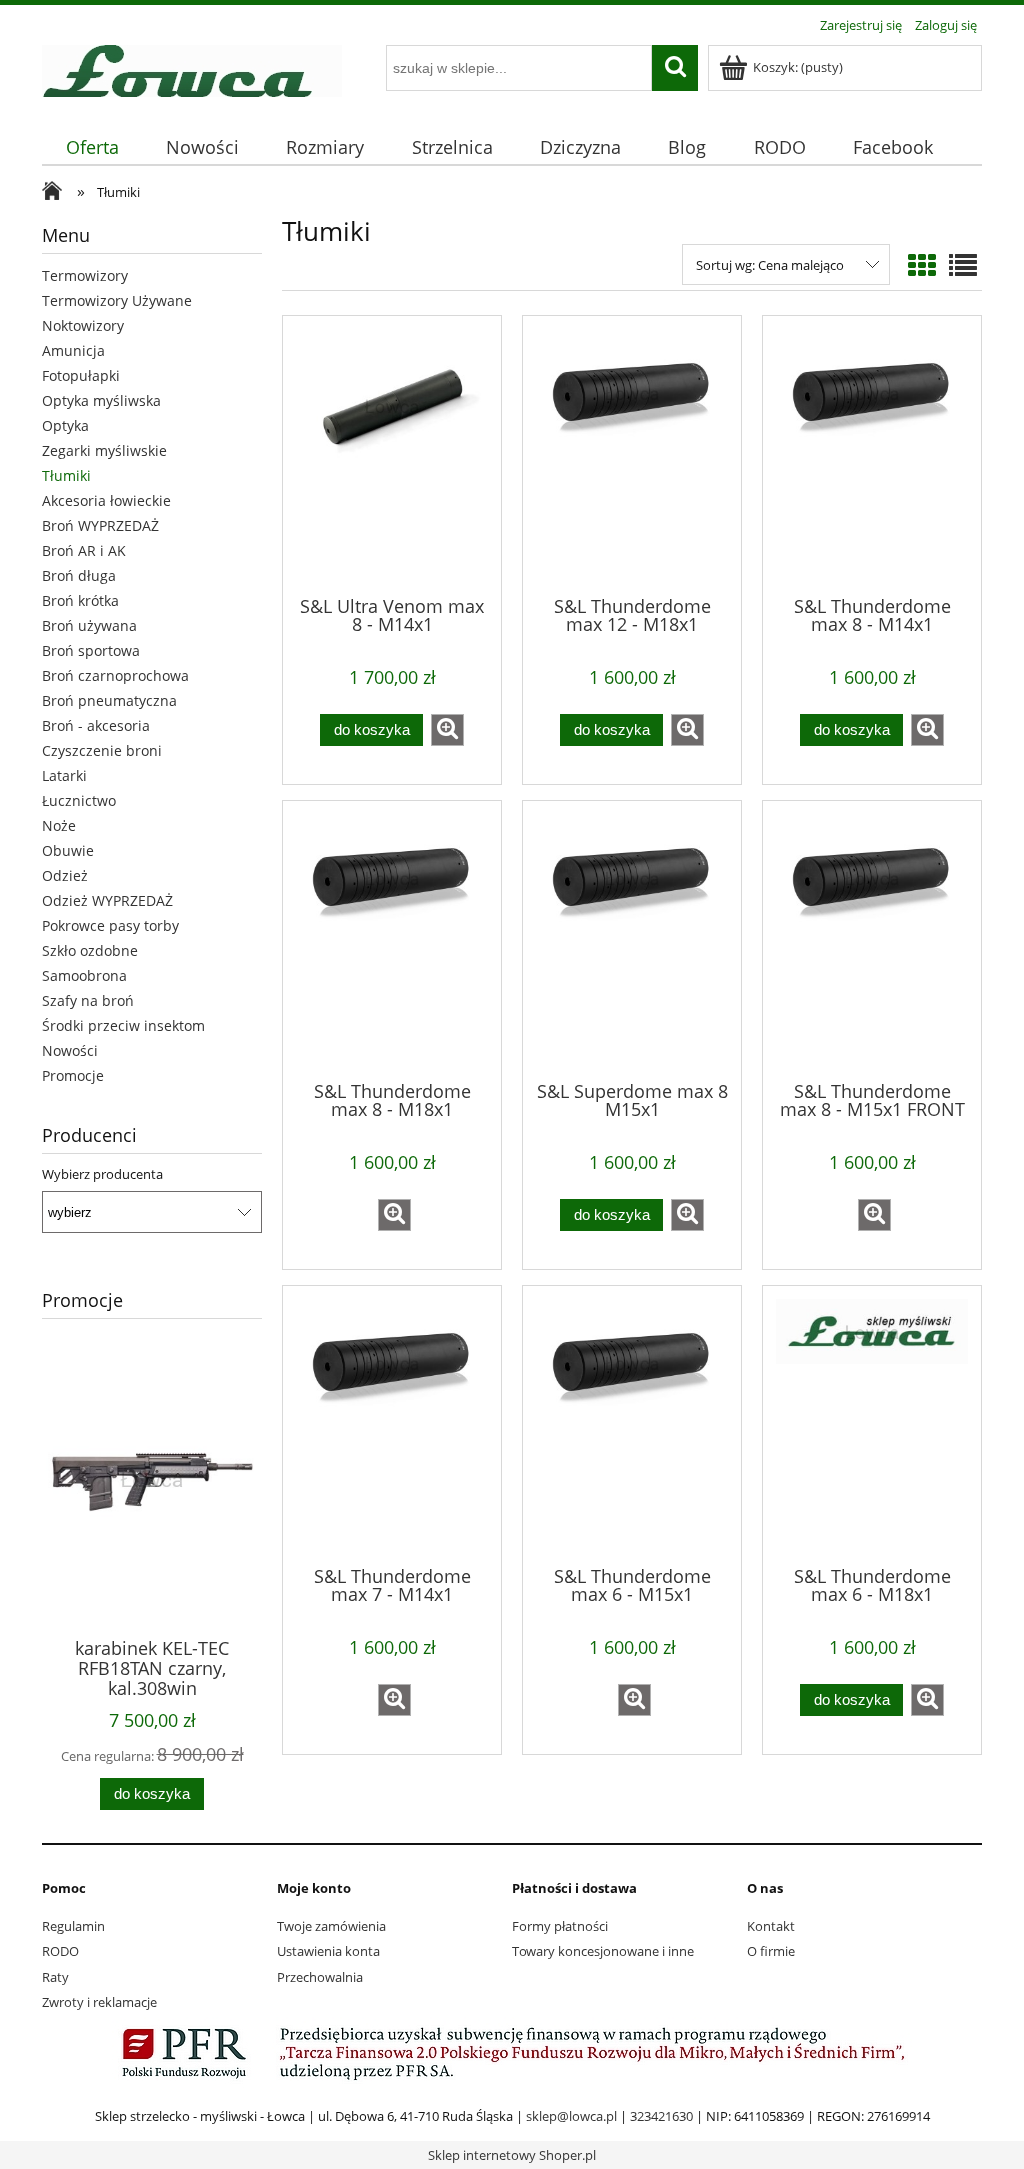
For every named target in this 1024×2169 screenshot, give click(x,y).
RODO (60, 1951)
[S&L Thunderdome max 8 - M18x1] (392, 939)
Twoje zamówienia (331, 1926)
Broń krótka (80, 600)
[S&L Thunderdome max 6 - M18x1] (872, 1424)
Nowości (70, 1050)
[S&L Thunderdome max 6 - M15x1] (632, 1424)
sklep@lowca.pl (571, 2116)
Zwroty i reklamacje (99, 2002)
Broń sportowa (91, 650)
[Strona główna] (192, 68)
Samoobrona (84, 975)
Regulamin (73, 1926)
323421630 (661, 2116)
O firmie (771, 1951)
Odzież (65, 875)
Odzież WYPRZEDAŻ (107, 900)
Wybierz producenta (102, 1174)
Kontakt (771, 1926)
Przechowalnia (320, 1977)
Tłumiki (66, 475)
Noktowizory (83, 325)
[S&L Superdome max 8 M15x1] (632, 939)
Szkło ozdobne (90, 950)
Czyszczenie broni (102, 750)
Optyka (65, 425)
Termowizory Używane (117, 300)
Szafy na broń (88, 1000)
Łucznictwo (79, 800)
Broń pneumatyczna (109, 700)
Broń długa (79, 575)
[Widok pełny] (963, 265)
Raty (55, 1977)
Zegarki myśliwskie (104, 450)
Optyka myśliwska (101, 400)
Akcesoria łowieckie (106, 500)
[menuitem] (92, 147)
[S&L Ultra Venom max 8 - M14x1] (392, 454)
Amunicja (73, 350)
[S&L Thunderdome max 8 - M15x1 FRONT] (872, 939)
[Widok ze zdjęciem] (922, 265)
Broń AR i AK (84, 550)
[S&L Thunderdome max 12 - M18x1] (632, 454)
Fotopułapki (81, 375)
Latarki (64, 775)
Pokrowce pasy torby (110, 925)
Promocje (73, 1075)
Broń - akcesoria (96, 725)
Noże (59, 825)
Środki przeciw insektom (123, 1025)
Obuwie (68, 850)
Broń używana (89, 625)
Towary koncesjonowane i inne (603, 1951)
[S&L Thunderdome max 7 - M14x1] (392, 1424)
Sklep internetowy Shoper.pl (512, 2155)
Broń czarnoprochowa (115, 675)
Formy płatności (560, 1926)
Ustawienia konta (328, 1951)
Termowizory (85, 275)
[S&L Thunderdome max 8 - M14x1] (872, 454)
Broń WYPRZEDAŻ (100, 525)
